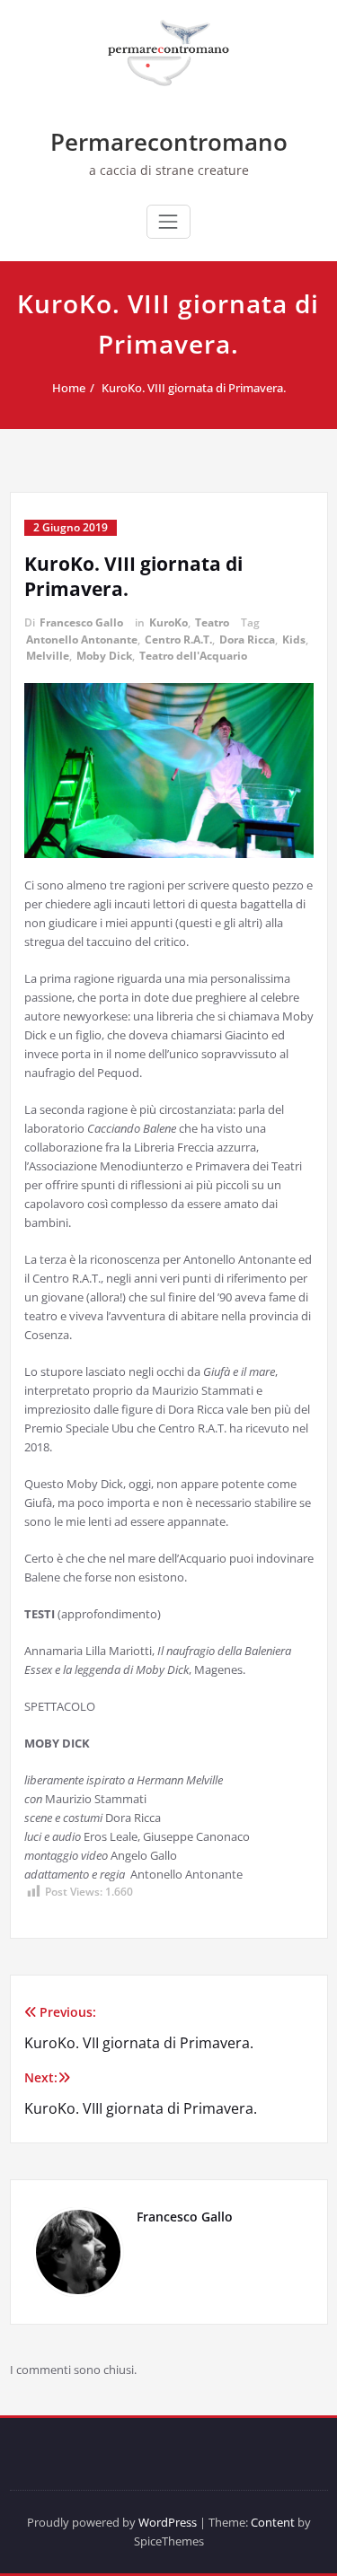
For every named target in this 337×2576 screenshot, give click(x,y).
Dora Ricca (247, 640)
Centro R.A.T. (178, 640)
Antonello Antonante (82, 640)
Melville (48, 656)
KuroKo (168, 622)
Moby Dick (104, 656)
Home (69, 388)
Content (273, 2522)
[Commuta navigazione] (168, 222)
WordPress (168, 2522)
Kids (294, 640)
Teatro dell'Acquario (193, 656)
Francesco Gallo (81, 622)
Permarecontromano (169, 142)
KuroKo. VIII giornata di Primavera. (194, 388)
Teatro (212, 622)
